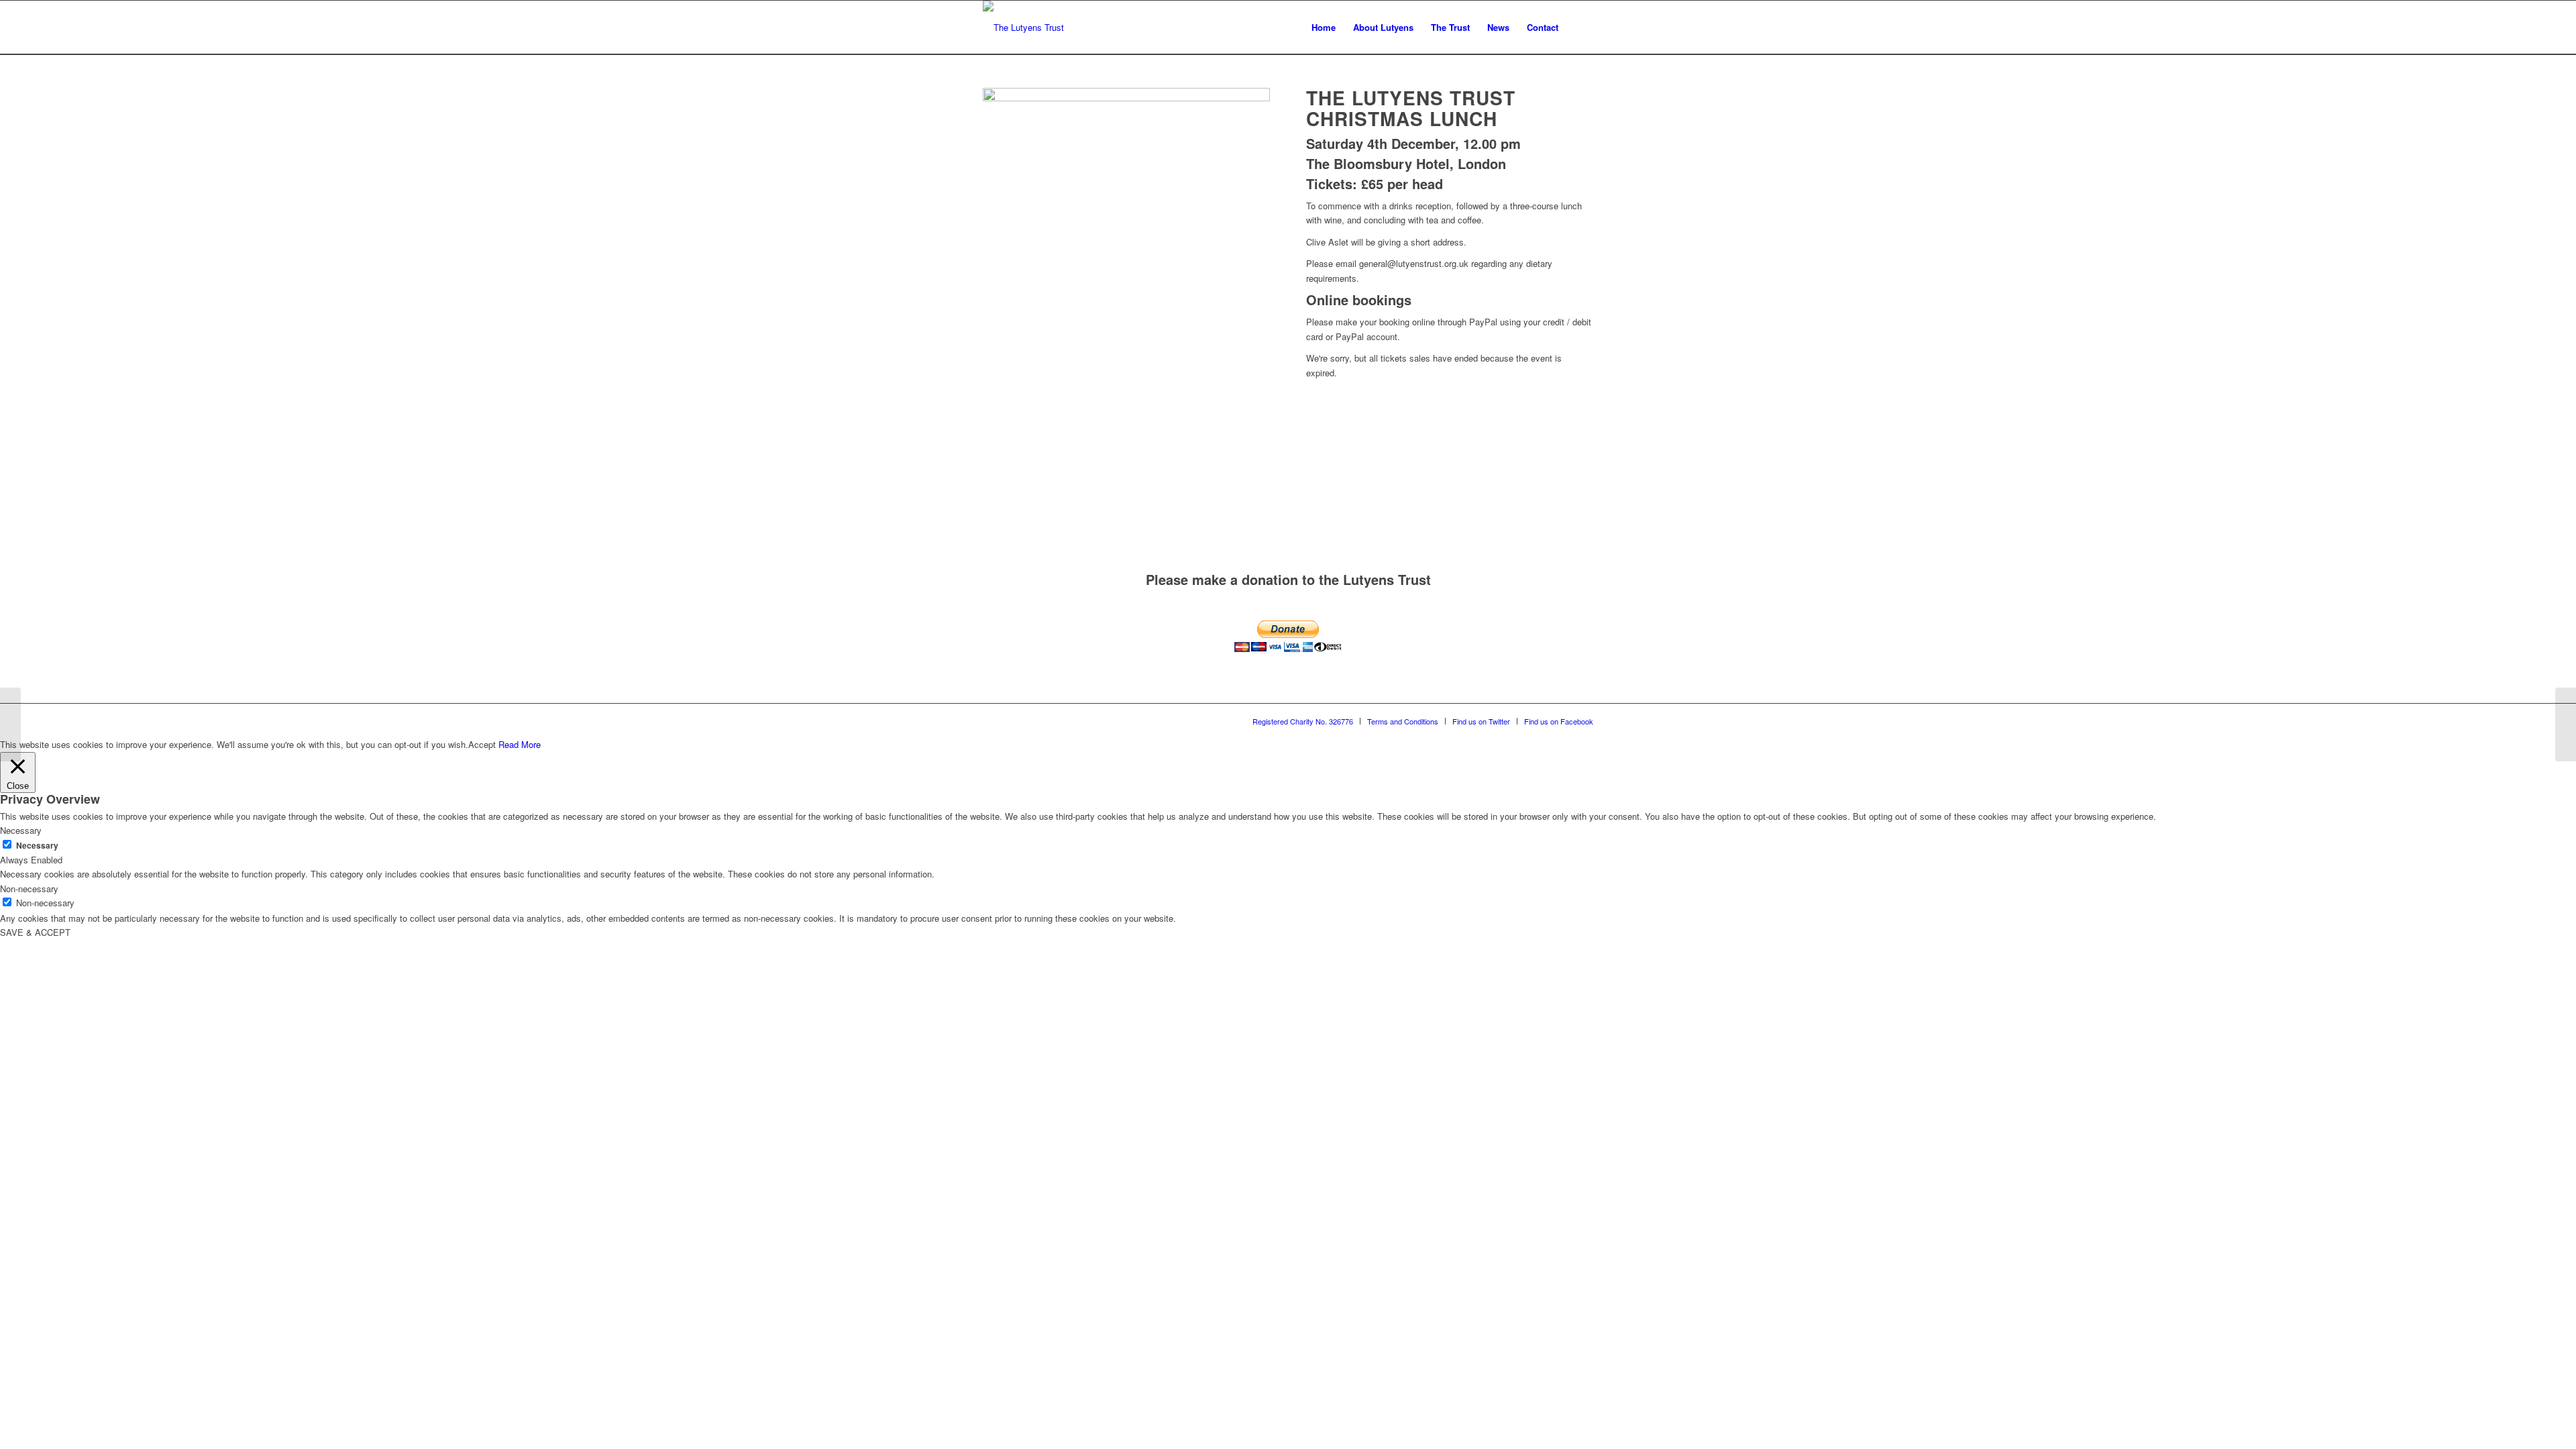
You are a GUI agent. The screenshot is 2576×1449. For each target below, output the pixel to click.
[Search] (1580, 28)
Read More (520, 744)
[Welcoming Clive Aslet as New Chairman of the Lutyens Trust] (2566, 724)
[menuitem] (1324, 28)
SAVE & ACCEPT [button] (35, 932)
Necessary (37, 846)
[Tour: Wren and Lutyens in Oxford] (10, 724)
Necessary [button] (21, 830)
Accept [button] (482, 744)
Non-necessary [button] (29, 889)
